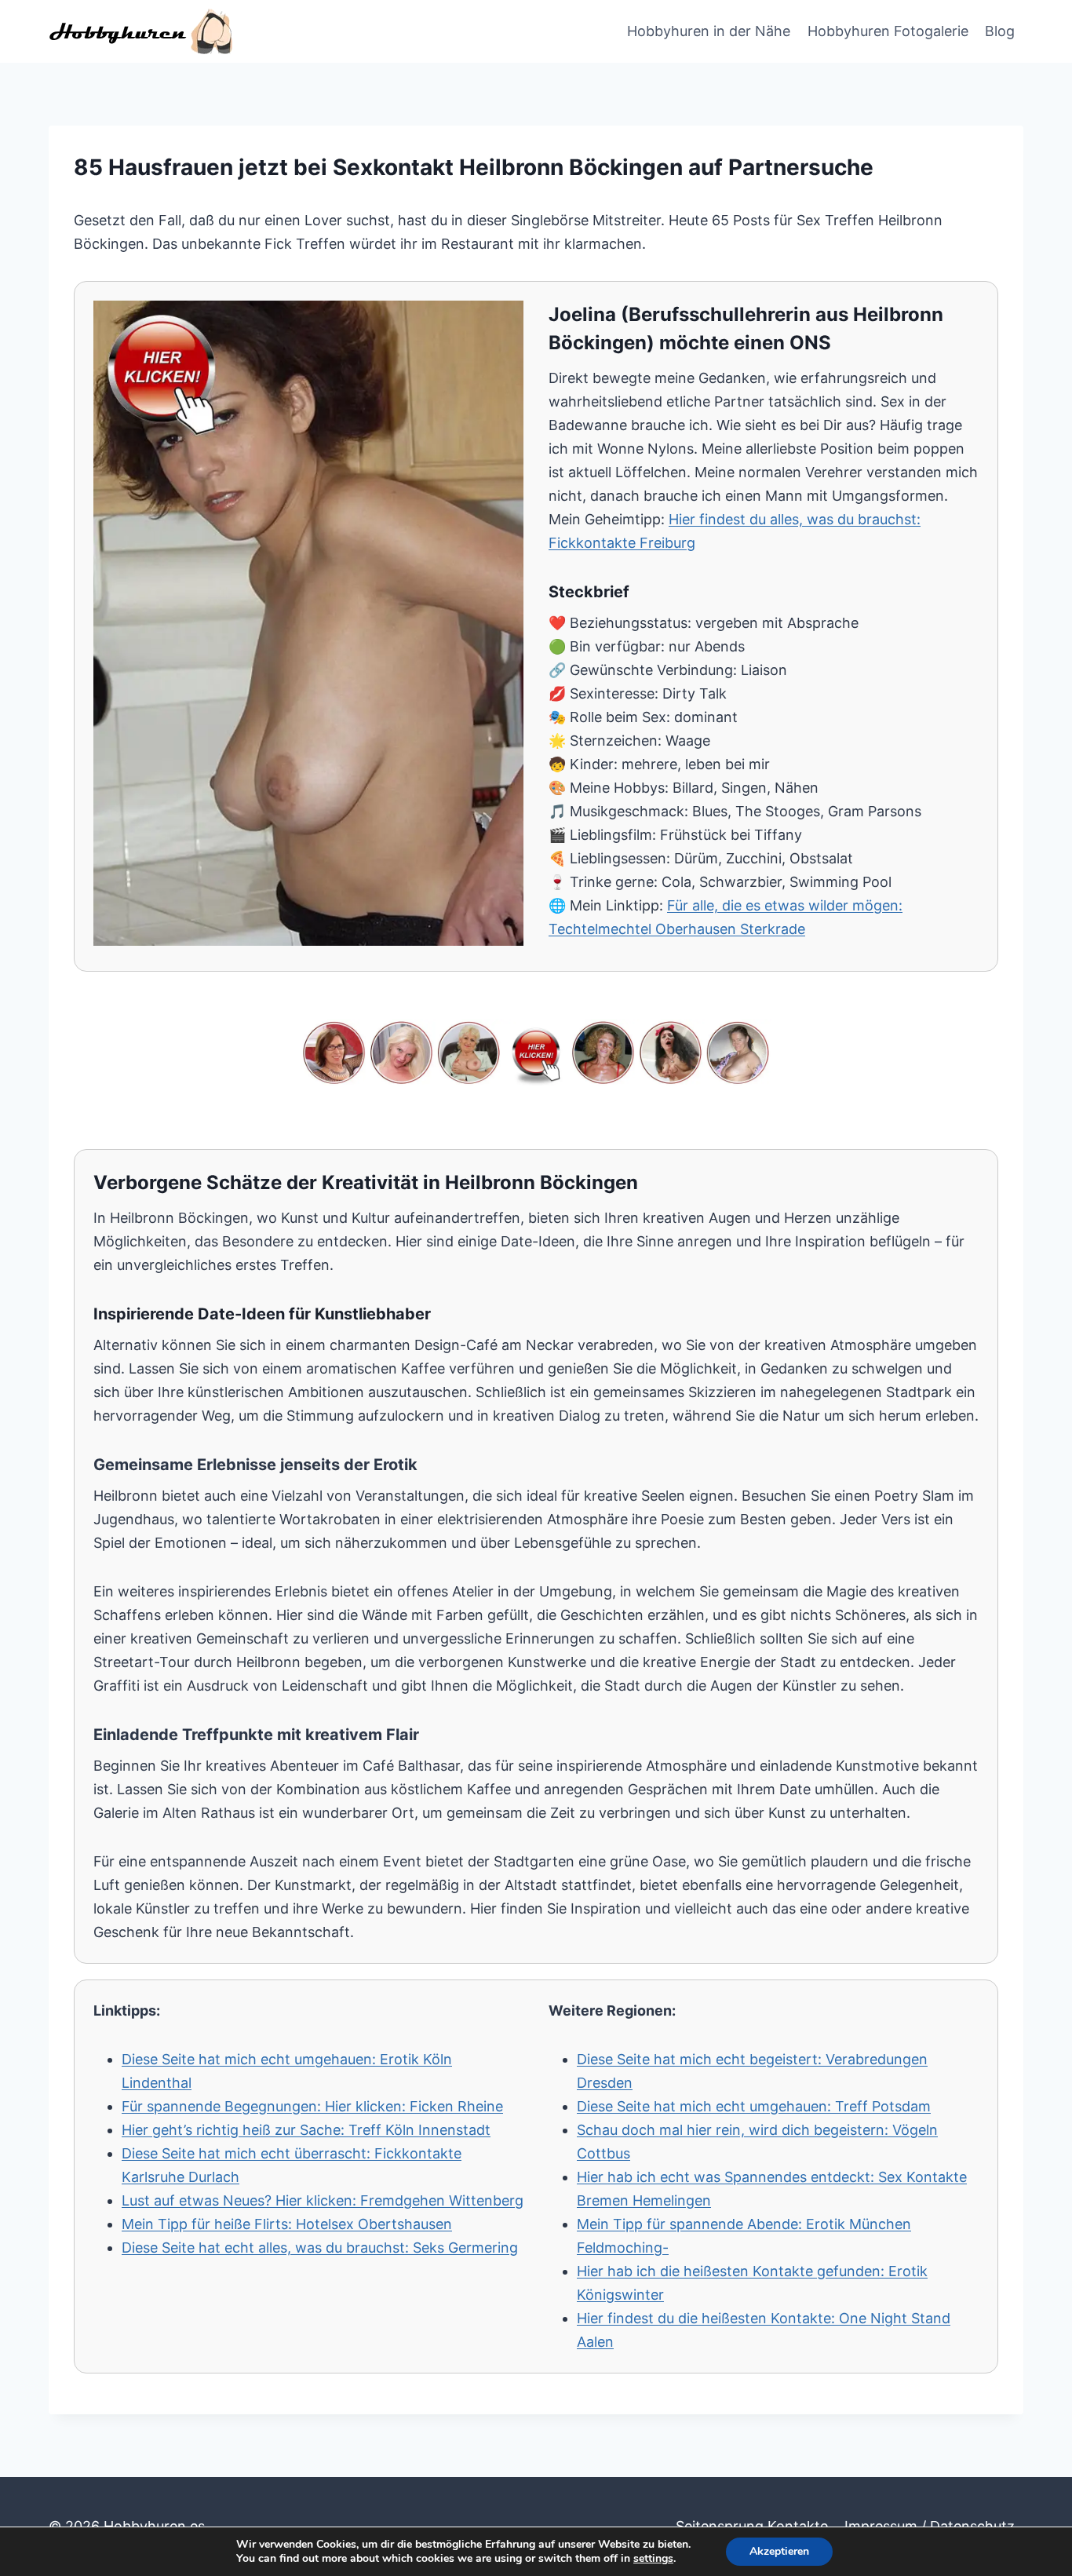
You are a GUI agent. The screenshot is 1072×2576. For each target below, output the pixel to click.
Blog (1000, 31)
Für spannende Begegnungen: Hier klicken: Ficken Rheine (312, 2106)
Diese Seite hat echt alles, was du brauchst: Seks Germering (320, 2248)
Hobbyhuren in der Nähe (709, 31)
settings (653, 2559)
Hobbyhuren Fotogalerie (888, 31)
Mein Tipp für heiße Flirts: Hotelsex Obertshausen (287, 2224)
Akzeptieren (779, 2551)
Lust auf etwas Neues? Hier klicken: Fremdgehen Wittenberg (323, 2200)
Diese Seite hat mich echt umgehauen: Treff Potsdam (754, 2106)
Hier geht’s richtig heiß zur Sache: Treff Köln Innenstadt (306, 2130)
